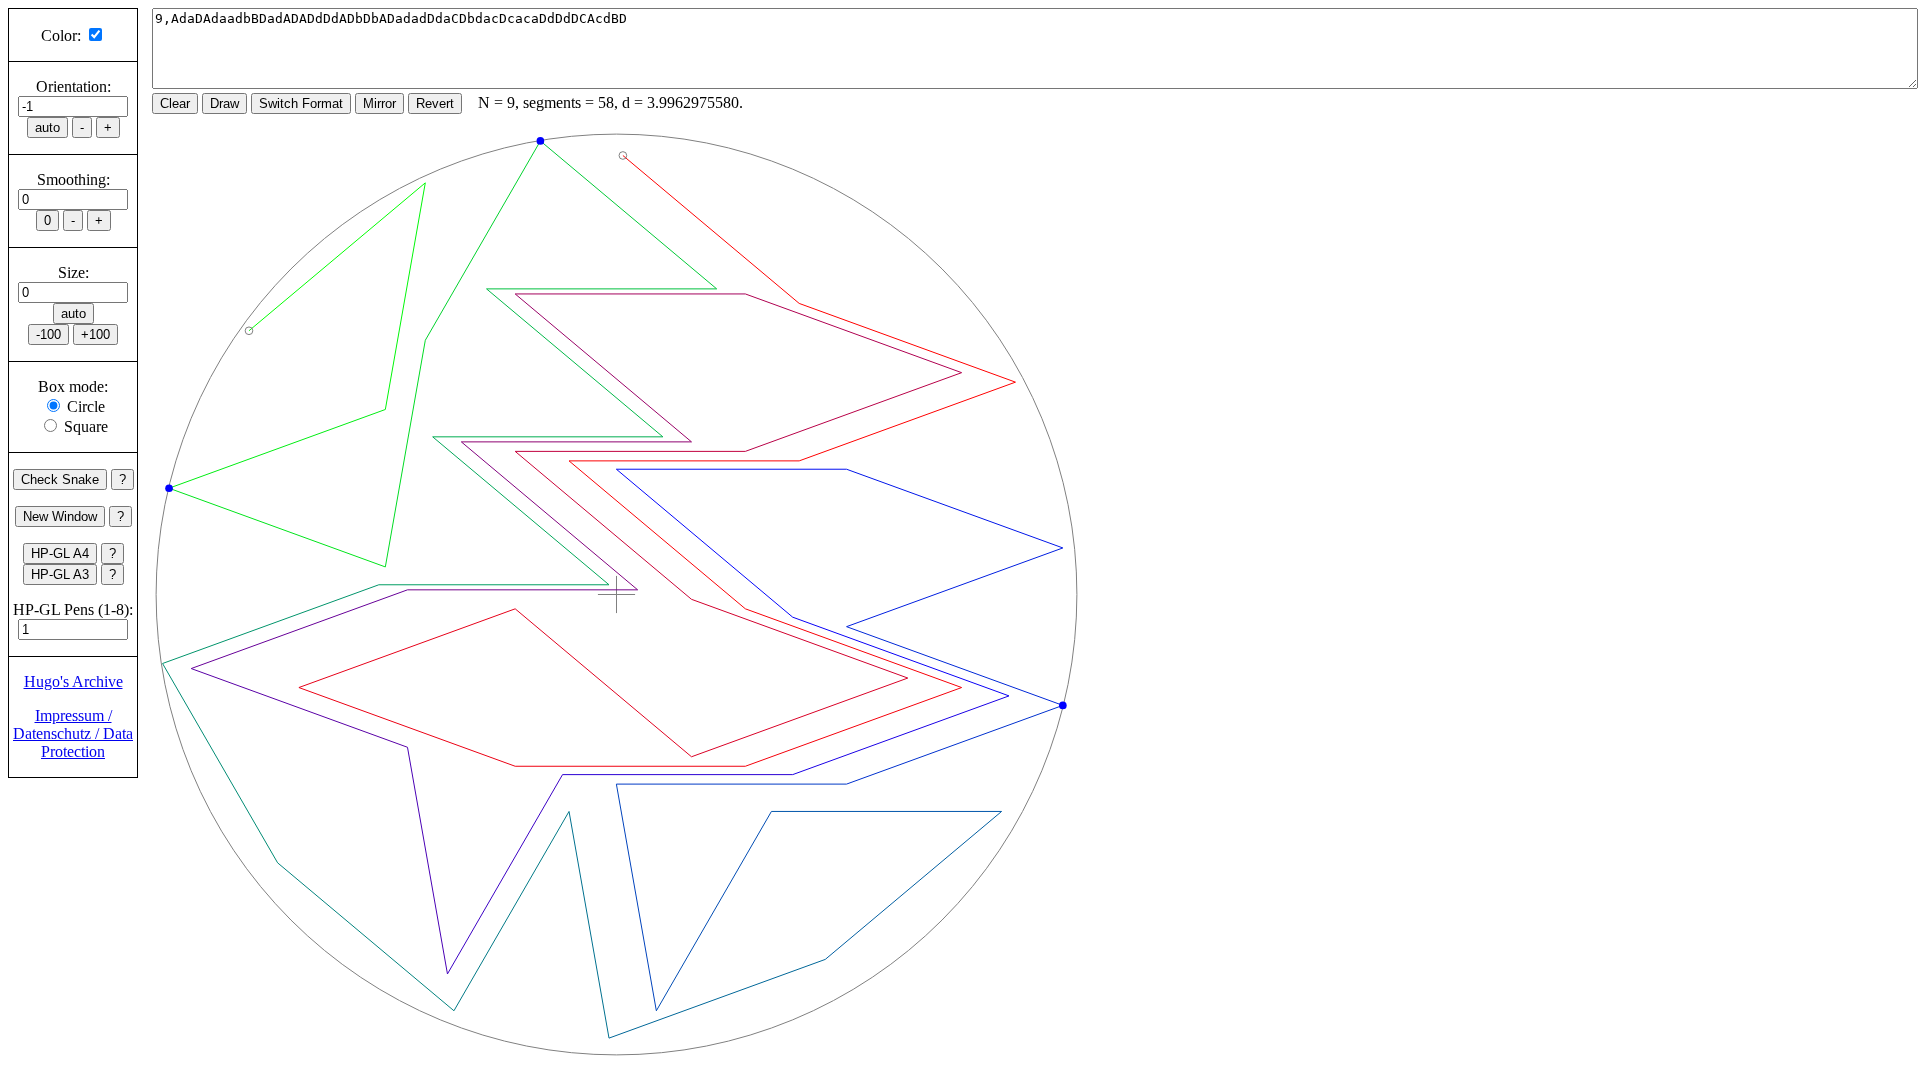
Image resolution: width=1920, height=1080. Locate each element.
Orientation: (73, 86)
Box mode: (73, 386)
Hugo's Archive (73, 681)
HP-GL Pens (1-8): (73, 609)
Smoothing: (73, 179)
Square (86, 426)
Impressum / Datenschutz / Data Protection (73, 733)
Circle (86, 406)
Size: (73, 272)
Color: (61, 35)
